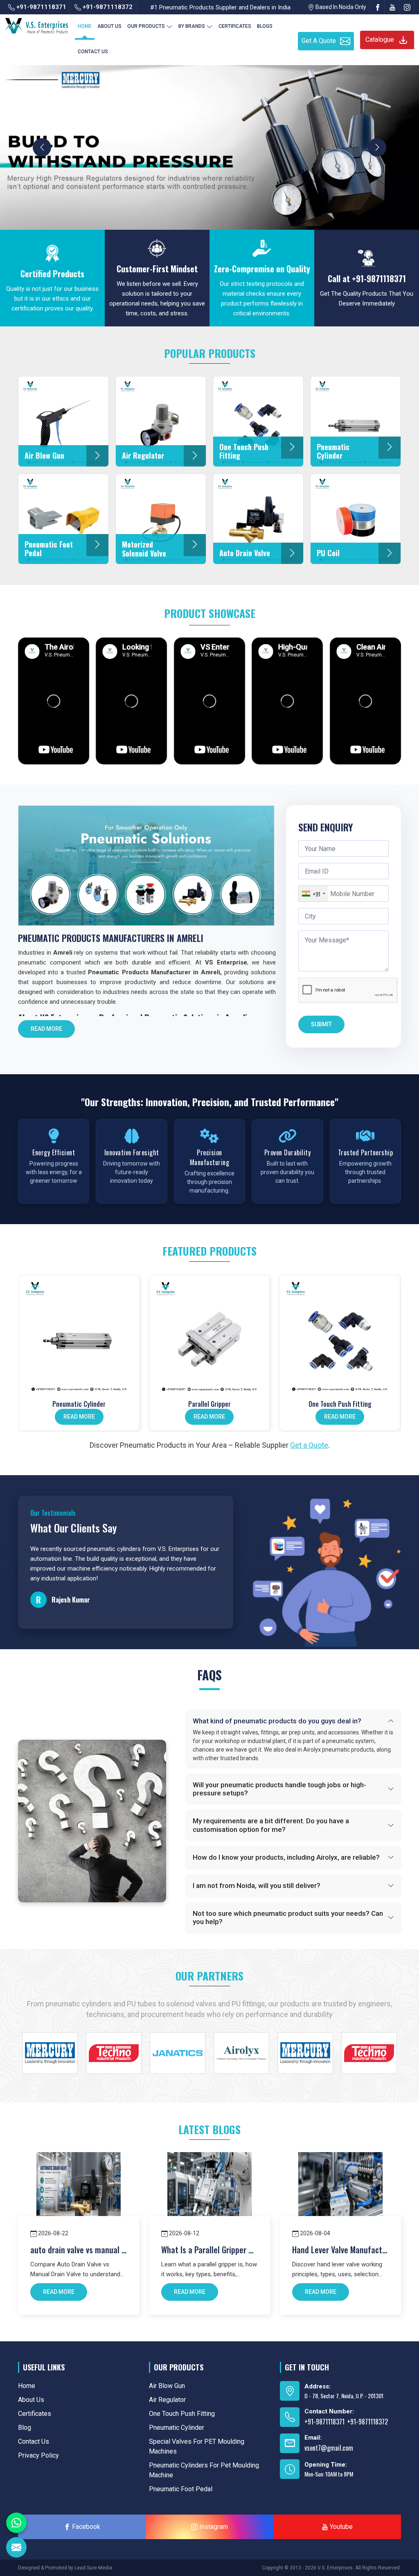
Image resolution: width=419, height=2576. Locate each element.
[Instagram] (407, 7)
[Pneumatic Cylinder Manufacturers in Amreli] (79, 1335)
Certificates (235, 26)
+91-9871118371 (41, 7)
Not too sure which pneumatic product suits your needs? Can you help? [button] (288, 1917)
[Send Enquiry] (16, 2547)
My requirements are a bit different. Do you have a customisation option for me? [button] (271, 1825)
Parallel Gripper (209, 1404)
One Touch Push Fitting (340, 1404)
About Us (109, 26)
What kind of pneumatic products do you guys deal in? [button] (277, 1721)
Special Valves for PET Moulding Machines (197, 2446)
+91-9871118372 (107, 7)
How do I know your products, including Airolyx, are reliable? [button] (286, 1857)
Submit (321, 1024)
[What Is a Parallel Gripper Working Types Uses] (209, 2194)
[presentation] (42, 147)
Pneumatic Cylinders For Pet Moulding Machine (204, 2470)
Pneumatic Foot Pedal (181, 2489)
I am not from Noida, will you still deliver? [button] (257, 1886)
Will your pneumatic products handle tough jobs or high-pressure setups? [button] (279, 1789)
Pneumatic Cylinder (79, 1404)
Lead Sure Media (93, 2568)
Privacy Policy (38, 2455)
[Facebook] (378, 7)
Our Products (146, 26)
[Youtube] (392, 7)
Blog (25, 2428)
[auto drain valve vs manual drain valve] (79, 2194)
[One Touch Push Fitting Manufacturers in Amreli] (340, 1335)
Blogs (265, 26)
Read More (46, 1029)
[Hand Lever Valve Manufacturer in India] (340, 2194)
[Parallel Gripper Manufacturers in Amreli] (210, 1335)
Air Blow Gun (167, 2386)
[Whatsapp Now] (16, 2523)
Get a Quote (309, 1445)
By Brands (192, 26)
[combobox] (313, 894)
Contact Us (93, 52)
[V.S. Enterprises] (36, 24)
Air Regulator (167, 2400)
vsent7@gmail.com (329, 2448)
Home (85, 26)
